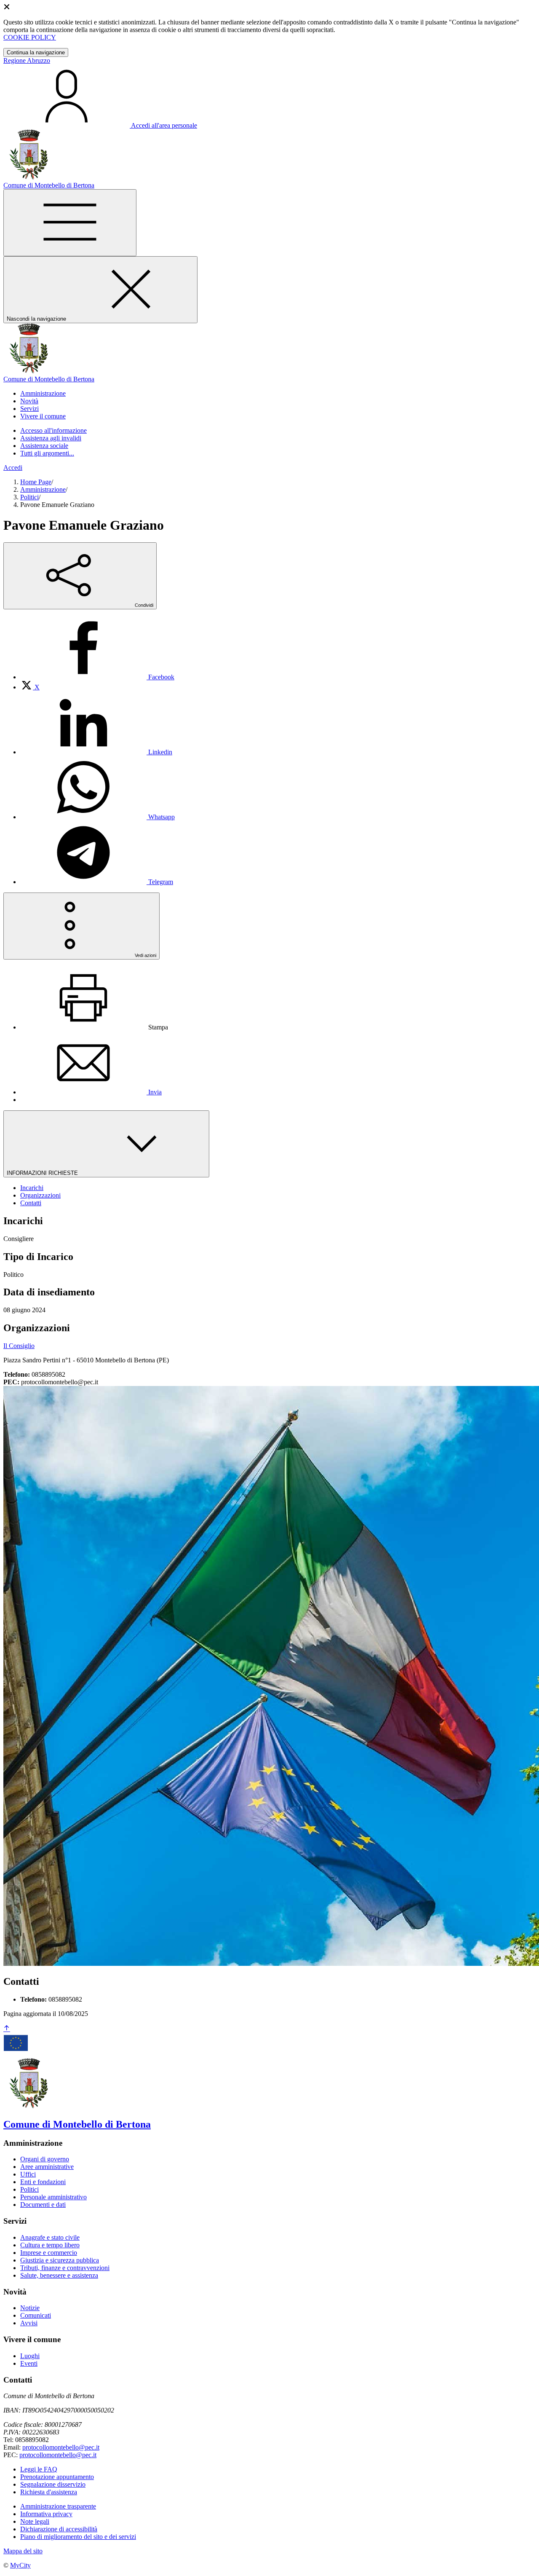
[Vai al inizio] (7, 2029)
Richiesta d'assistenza (49, 2492)
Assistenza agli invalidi (51, 438)
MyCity (20, 2565)
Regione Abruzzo (27, 60)
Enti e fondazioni (43, 2182)
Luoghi (30, 2356)
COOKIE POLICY (30, 37)
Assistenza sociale (44, 446)
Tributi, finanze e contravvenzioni (65, 2268)
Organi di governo (45, 2159)
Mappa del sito (23, 2551)
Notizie (30, 2308)
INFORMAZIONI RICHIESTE (43, 1173)
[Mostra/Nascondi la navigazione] (70, 223)
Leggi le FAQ (39, 2469)
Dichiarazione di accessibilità (59, 2529)
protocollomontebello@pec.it (61, 2447)
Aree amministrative (47, 2167)
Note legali (35, 2521)
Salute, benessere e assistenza (59, 2275)
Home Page (36, 482)
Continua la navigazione (36, 52)
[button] (43, 393)
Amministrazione (43, 489)
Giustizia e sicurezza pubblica (60, 2260)
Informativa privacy (46, 2514)
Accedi (13, 468)
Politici (29, 497)
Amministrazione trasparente (58, 2506)
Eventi (29, 2363)
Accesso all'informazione (53, 430)
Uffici (28, 2174)
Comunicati (36, 2315)
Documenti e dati (43, 2205)
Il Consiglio (19, 1346)
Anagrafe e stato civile (50, 2237)
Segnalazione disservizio (53, 2484)
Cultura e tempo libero (50, 2245)
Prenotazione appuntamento (57, 2477)
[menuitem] (97, 677)
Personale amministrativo (53, 2197)
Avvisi (29, 2323)
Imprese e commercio (49, 2253)
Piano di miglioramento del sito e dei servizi (78, 2537)
